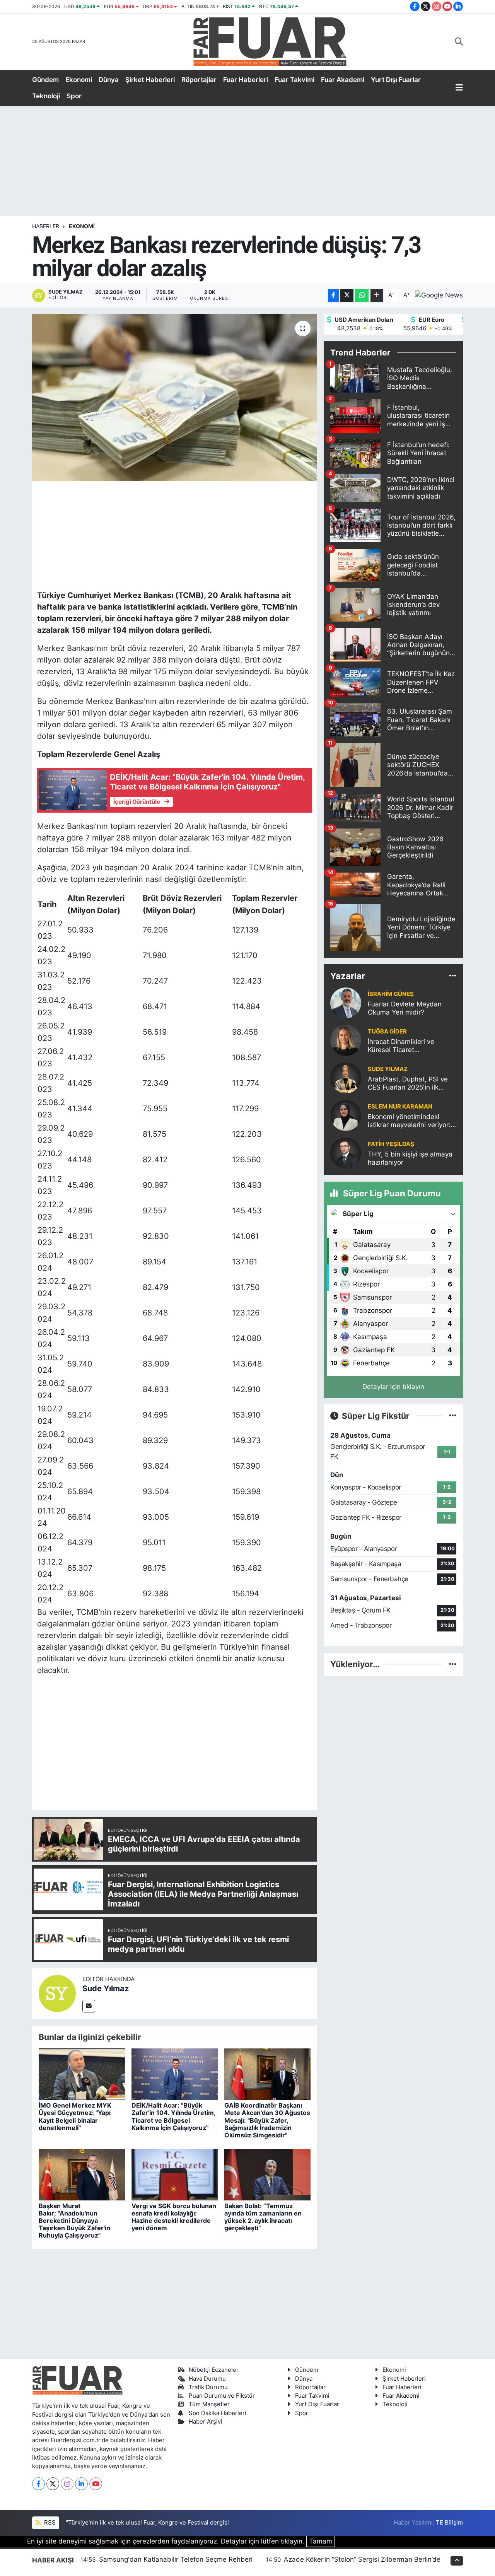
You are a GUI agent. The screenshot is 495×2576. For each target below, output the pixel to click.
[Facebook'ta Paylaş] (333, 295)
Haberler (46, 226)
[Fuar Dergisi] (270, 41)
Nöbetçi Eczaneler (214, 2370)
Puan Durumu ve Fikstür (222, 2396)
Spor (74, 96)
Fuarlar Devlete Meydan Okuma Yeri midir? (405, 1008)
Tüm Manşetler (209, 2404)
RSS (49, 2523)
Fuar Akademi (343, 80)
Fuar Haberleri (246, 80)
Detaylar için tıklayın (393, 1387)
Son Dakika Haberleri (218, 2413)
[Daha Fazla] (377, 295)
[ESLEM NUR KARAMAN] (346, 1115)
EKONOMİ (82, 226)
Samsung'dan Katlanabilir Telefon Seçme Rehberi (176, 2559)
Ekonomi (79, 80)
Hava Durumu (207, 2379)
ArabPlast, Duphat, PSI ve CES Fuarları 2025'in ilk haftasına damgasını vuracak (408, 1084)
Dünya (109, 80)
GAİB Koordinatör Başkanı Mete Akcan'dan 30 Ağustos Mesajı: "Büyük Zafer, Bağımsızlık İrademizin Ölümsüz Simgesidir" (267, 2120)
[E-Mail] (89, 2006)
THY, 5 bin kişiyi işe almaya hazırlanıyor (410, 1158)
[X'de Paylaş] (347, 295)
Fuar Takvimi (294, 80)
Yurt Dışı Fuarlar (396, 80)
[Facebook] (38, 2484)
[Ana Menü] (459, 88)
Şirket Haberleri (150, 80)
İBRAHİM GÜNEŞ (391, 994)
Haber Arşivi (206, 2422)
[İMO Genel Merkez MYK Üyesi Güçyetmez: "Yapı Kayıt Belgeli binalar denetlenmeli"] (82, 2074)
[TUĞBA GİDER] (346, 1040)
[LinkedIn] (81, 2484)
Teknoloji (46, 96)
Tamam (321, 2541)
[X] (53, 2484)
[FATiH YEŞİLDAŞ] (346, 1153)
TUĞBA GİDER (387, 1032)
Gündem (45, 80)
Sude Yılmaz (106, 1988)
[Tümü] (453, 976)
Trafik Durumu (208, 2387)
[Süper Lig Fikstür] (453, 1416)
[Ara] (459, 42)
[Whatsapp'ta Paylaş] (362, 295)
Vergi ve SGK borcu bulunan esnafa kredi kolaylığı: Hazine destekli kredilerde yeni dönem (174, 2217)
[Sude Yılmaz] (57, 1993)
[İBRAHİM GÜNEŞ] (346, 1003)
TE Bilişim (449, 2523)
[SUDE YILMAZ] (346, 1078)
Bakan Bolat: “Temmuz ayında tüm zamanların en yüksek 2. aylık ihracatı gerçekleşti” (263, 2217)
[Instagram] (67, 2484)
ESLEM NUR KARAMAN (400, 1107)
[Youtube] (96, 2484)
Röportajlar (199, 80)
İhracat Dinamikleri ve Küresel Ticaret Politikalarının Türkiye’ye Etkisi (405, 1046)
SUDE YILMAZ (388, 1069)
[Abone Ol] (439, 296)
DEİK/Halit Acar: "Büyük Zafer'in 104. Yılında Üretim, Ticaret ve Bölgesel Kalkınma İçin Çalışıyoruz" (173, 2116)
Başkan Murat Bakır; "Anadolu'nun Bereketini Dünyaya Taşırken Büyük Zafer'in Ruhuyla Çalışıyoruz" (74, 2221)
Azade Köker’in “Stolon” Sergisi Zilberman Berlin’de (362, 2559)
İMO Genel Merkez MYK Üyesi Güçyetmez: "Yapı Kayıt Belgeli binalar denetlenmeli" (75, 2116)
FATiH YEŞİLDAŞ (391, 1144)
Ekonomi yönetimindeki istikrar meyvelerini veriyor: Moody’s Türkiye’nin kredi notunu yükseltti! (409, 1121)
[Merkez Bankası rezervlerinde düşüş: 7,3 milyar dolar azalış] (175, 398)
